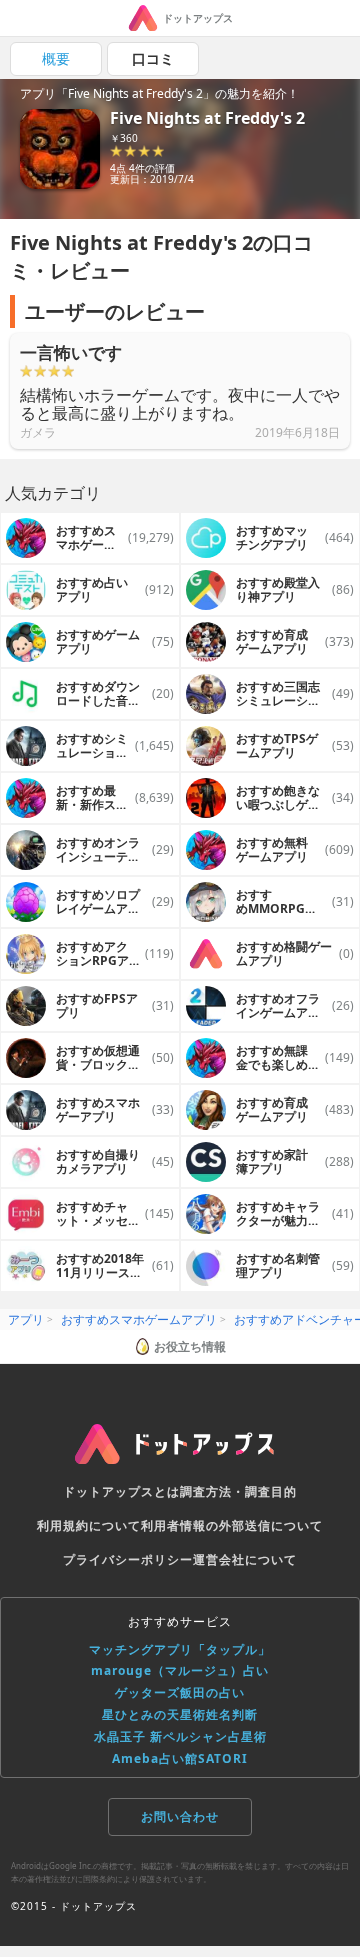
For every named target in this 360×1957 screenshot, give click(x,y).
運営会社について (245, 1559)
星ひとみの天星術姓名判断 (180, 1714)
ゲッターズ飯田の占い (180, 1692)
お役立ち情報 (190, 1346)
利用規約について (89, 1525)
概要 (56, 58)
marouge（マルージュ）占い (180, 1670)
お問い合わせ (180, 1816)
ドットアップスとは (121, 1491)
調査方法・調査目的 (238, 1491)
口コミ (153, 58)
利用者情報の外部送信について (232, 1525)
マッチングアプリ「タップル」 (180, 1649)
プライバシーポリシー (128, 1559)
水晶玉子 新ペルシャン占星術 (180, 1736)
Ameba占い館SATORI (180, 1758)
